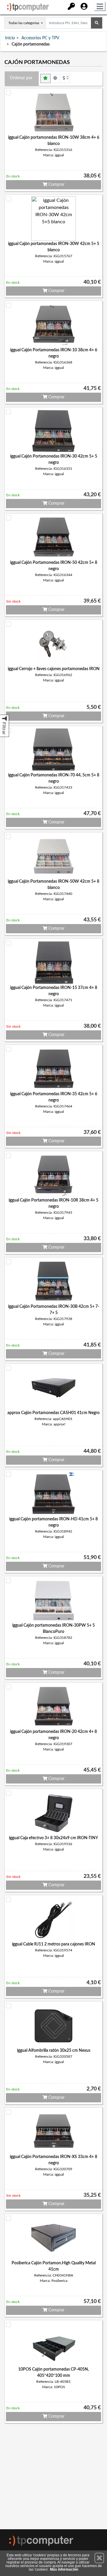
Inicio (10, 38)
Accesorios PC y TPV (40, 38)
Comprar (56, 185)
